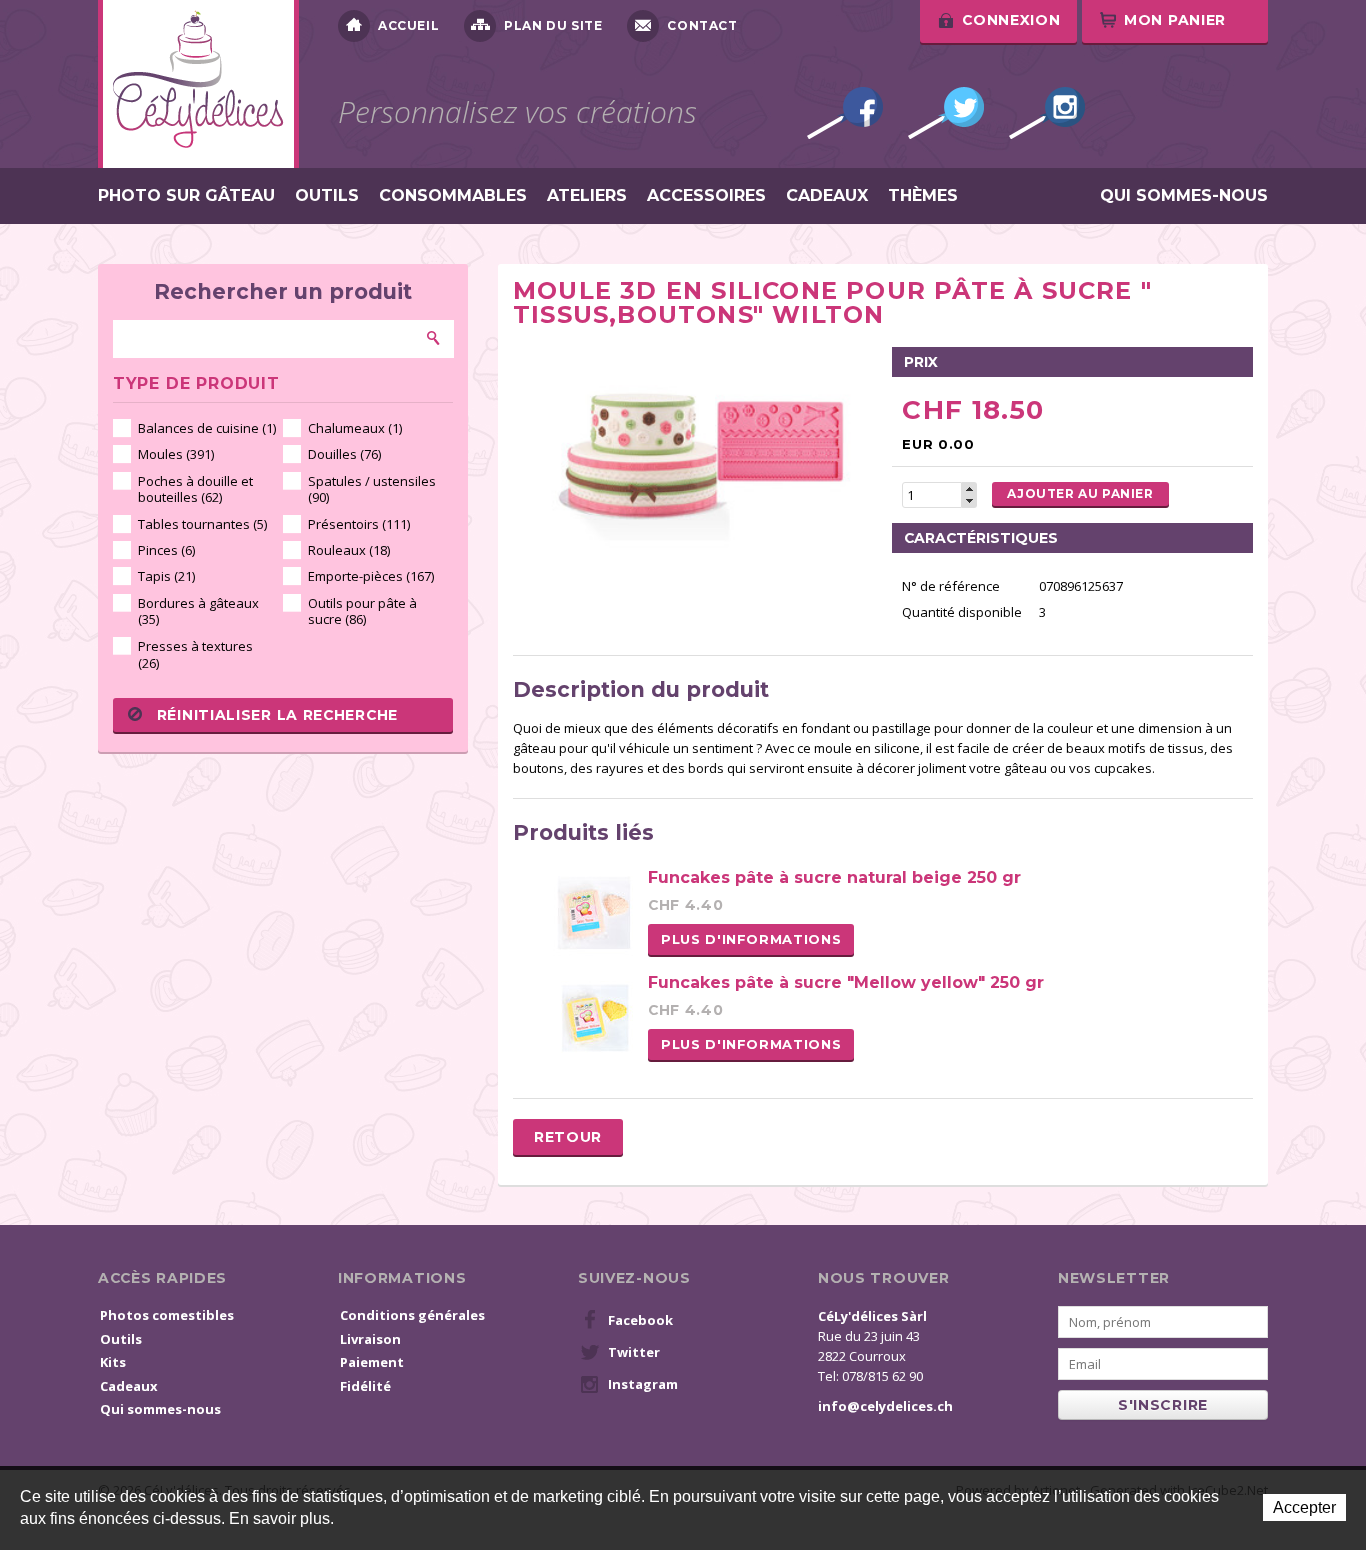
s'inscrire (1163, 1405)
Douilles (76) (344, 454)
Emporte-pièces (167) (371, 576)
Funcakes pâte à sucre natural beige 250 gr (834, 877)
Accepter (1304, 1507)
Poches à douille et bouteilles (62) (195, 489)
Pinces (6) (166, 550)
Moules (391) (176, 454)
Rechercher (434, 338)
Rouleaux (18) (349, 550)
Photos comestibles (167, 1315)
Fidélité (365, 1386)
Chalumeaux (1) (355, 428)
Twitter (946, 113)
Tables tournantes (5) (202, 524)
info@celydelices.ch (885, 1406)
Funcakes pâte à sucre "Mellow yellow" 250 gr (846, 982)
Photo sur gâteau (186, 196)
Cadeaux (827, 196)
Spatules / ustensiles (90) (372, 489)
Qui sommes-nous (1184, 196)
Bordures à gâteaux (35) (198, 611)
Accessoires (706, 196)
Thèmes (923, 196)
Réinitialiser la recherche (277, 715)
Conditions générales (412, 1315)
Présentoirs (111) (359, 524)
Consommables (453, 196)
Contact (702, 25)
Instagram (1047, 113)
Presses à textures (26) (195, 654)
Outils (327, 196)
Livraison (370, 1339)
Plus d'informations (751, 939)
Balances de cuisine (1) (207, 428)
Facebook (845, 113)
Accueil (408, 25)
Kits (113, 1362)
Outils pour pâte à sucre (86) (362, 611)
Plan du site (553, 25)
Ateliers (587, 196)
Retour (568, 1137)
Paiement (372, 1362)
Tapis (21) (166, 576)
